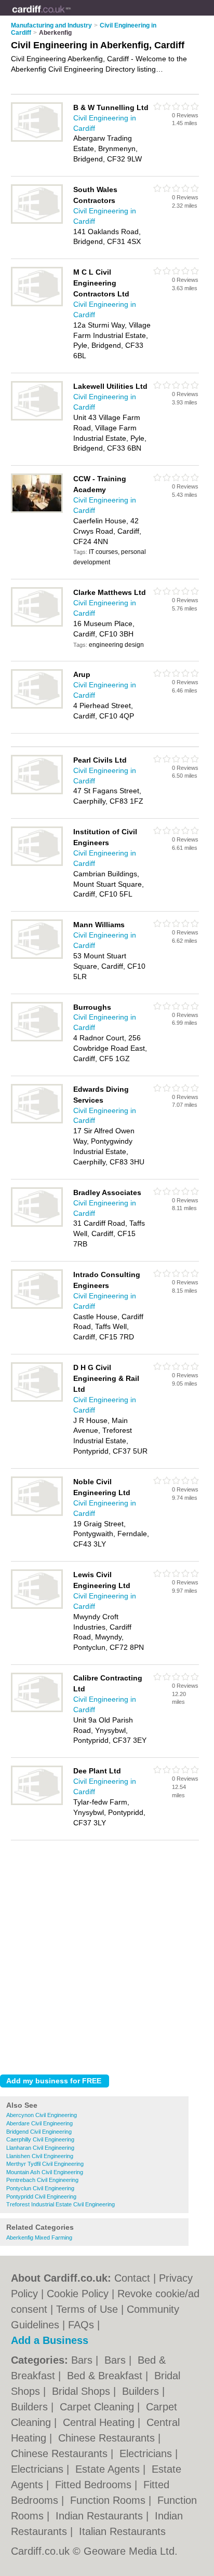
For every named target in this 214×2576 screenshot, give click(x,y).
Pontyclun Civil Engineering (40, 2188)
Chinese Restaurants (108, 2438)
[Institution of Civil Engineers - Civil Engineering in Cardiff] (37, 864)
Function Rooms (109, 2500)
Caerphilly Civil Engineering (40, 2139)
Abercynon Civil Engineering (42, 2115)
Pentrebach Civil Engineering (42, 2180)
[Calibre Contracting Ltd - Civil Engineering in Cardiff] (37, 1710)
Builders (142, 2391)
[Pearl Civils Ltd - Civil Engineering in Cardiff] (37, 792)
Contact (132, 2278)
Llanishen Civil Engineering (40, 2156)
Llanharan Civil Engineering (40, 2148)
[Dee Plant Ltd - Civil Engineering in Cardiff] (37, 1803)
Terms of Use (87, 2309)
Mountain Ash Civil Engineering (45, 2172)
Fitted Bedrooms (95, 2485)
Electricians (147, 2453)
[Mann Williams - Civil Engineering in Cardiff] (37, 957)
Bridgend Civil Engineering (39, 2132)
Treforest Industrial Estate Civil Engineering (61, 2204)
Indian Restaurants (101, 2516)
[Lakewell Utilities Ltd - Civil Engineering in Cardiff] (37, 418)
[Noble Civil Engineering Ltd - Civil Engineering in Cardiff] (37, 1514)
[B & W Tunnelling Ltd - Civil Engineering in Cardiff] (37, 140)
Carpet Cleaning (98, 2407)
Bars (83, 2360)
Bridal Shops (83, 2391)
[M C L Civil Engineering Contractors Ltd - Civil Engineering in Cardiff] (37, 304)
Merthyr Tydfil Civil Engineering (45, 2164)
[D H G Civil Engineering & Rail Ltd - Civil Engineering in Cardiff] (37, 1400)
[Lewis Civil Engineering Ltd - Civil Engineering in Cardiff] (37, 1607)
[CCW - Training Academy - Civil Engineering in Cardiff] (37, 511)
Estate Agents (109, 2469)
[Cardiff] (71, 16)
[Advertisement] (107, 1955)
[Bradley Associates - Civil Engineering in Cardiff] (37, 1225)
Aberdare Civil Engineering (39, 2123)
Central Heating (100, 2422)
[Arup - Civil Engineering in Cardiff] (37, 707)
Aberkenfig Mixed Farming (39, 2238)
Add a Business (50, 2340)
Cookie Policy (78, 2294)
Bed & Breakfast (106, 2376)
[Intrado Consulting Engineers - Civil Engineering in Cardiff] (37, 1307)
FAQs (81, 2325)
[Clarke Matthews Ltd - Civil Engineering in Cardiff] (37, 625)
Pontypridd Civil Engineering (41, 2197)
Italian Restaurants (122, 2531)
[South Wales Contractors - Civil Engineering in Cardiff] (37, 222)
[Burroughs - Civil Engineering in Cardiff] (37, 1039)
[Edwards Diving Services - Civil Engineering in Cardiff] (37, 1121)
